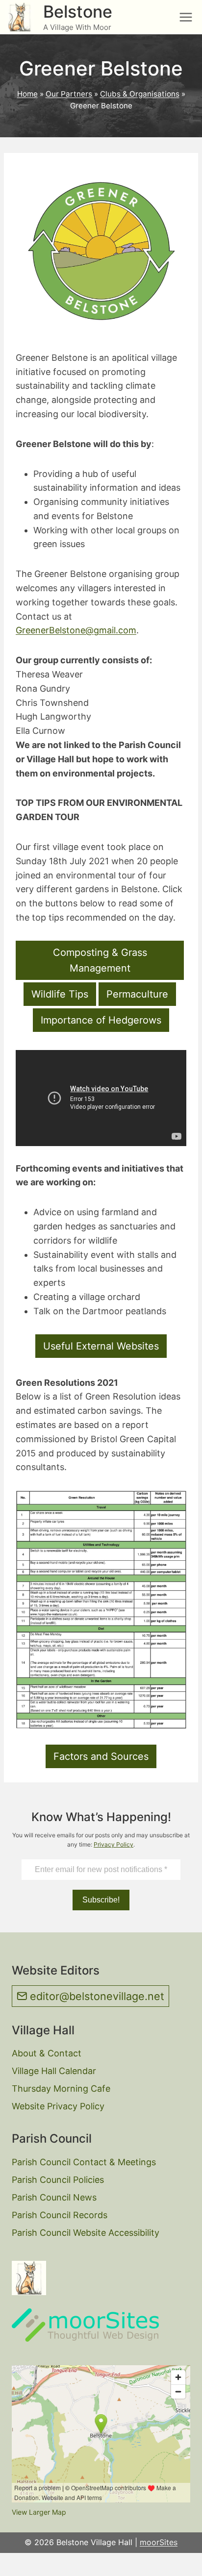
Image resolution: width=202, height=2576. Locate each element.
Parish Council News (54, 2197)
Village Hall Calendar (54, 2071)
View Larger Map (39, 2512)
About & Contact (47, 2053)
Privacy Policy (114, 1844)
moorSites (159, 2542)
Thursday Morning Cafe (61, 2088)
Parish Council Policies (58, 2180)
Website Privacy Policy (58, 2106)
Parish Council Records (60, 2215)
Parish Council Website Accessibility (86, 2233)
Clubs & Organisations (140, 94)
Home (27, 94)
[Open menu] (186, 17)
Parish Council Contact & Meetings (84, 2162)
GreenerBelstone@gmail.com (76, 630)
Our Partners (69, 94)
